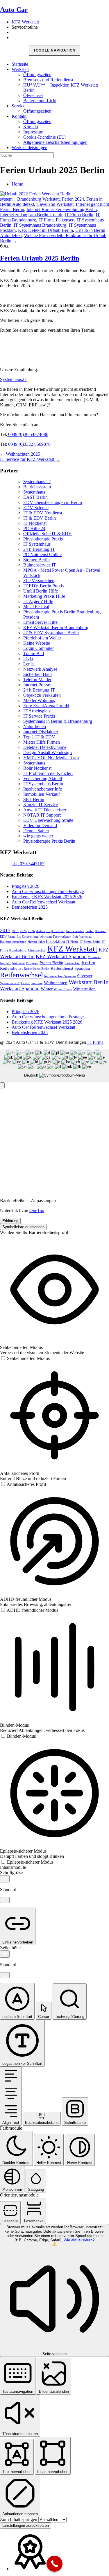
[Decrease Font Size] (5, 1900)
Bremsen (101, 931)
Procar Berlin (51, 963)
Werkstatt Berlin (89, 982)
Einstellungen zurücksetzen (26, 2525)
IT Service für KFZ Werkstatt (30, 459)
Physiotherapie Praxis (43, 539)
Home (17, 184)
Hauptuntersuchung (13, 942)
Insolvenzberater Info (43, 789)
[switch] (25, 1358)
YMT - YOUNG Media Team (51, 758)
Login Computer (39, 648)
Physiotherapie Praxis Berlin (49, 841)
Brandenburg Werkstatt (38, 199)
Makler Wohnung (39, 700)
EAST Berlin (35, 497)
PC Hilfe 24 (34, 528)
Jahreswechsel (37, 950)
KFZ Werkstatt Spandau (61, 956)
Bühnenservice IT (40, 565)
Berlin (90, 931)
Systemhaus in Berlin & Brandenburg (58, 721)
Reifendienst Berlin (37, 969)
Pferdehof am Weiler (42, 638)
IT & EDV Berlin (40, 518)
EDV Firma (8, 937)
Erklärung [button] (10, 1221)
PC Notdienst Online (42, 554)
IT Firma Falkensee (56, 220)
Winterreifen (84, 989)
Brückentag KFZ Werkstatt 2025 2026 (47, 897)
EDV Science (36, 508)
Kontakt (19, 116)
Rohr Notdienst (37, 768)
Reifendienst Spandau (70, 968)
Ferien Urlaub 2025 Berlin (40, 258)
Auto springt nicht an (50, 931)
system (6, 199)
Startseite (20, 64)
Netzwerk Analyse (40, 669)
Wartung (37, 983)
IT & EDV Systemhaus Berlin (51, 633)
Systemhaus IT (37, 482)
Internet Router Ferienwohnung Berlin (62, 209)
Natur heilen (35, 726)
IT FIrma (72, 942)
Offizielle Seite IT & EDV (48, 534)
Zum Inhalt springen (19, 2519)
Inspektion (56, 941)
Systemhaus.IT (14, 379)
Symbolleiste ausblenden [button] (23, 1227)
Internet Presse (37, 685)
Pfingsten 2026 (25, 886)
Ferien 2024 (73, 199)
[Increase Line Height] (5, 1954)
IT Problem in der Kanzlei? (48, 773)
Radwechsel (72, 963)
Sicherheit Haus (38, 674)
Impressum (33, 132)
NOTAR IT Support (42, 815)
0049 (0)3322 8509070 (29, 444)
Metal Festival (36, 607)
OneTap (37, 1210)
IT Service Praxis (39, 716)
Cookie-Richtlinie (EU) (45, 137)
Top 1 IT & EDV (39, 737)
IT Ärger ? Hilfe (38, 601)
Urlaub (26, 983)
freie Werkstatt (82, 937)
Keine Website (37, 643)
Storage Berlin (36, 560)
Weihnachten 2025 (20, 454)
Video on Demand (40, 825)
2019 (15, 931)
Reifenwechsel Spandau (60, 976)
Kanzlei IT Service (41, 805)
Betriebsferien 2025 (30, 907)
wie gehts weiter (38, 836)
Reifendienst (11, 968)
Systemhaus (34, 492)
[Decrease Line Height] (5, 1975)
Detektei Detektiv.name (45, 747)
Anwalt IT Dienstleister (45, 810)
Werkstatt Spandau (20, 989)
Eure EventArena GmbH (46, 706)
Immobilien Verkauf (42, 794)
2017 (5, 930)
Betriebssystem (37, 487)
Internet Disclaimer (41, 732)
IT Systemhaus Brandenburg (40, 225)
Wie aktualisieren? (79, 2240)
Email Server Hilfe (40, 622)
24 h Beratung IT (39, 549)
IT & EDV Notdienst (43, 513)
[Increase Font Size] (5, 1879)
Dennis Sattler (36, 831)
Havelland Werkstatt (55, 204)
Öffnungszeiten (37, 75)
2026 (31, 931)
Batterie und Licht (40, 101)
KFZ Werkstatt (25, 22)
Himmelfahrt (36, 942)
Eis (19, 937)
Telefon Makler (37, 680)
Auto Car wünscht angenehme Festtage (48, 891)
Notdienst (18, 963)
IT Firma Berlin (79, 215)
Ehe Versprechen (39, 581)
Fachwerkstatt (62, 937)
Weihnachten (56, 983)
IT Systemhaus (37, 544)
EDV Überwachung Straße (48, 820)
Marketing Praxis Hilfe (44, 596)
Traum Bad (34, 653)
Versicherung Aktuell (43, 779)
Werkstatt (20, 69)
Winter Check (63, 989)
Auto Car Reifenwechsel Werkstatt (43, 902)
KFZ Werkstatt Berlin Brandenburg (56, 627)
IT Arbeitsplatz (37, 711)
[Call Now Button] (54, 2564)
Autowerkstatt (75, 931)
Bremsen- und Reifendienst (48, 80)
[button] (2, 1085)
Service (18, 106)
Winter (47, 989)
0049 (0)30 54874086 (28, 434)
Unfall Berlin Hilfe (41, 591)
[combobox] (54, 1066)
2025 (23, 931)
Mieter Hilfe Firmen (42, 742)
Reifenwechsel (22, 975)
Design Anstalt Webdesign (48, 752)
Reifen (88, 962)
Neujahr (5, 963)
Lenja (28, 664)
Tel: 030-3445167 (28, 864)
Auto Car (14, 10)
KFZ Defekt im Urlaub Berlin (45, 230)
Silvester (85, 976)
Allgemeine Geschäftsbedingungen (55, 142)
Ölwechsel (33, 95)
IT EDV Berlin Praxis (43, 586)
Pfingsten (32, 963)
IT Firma (95, 1042)
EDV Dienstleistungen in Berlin (53, 502)
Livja (28, 659)
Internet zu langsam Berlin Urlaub (31, 215)
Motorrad (94, 957)
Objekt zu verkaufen (42, 695)
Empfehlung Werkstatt (37, 937)
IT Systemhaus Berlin (43, 784)
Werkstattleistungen (30, 147)
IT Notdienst (35, 523)
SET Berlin (34, 799)
